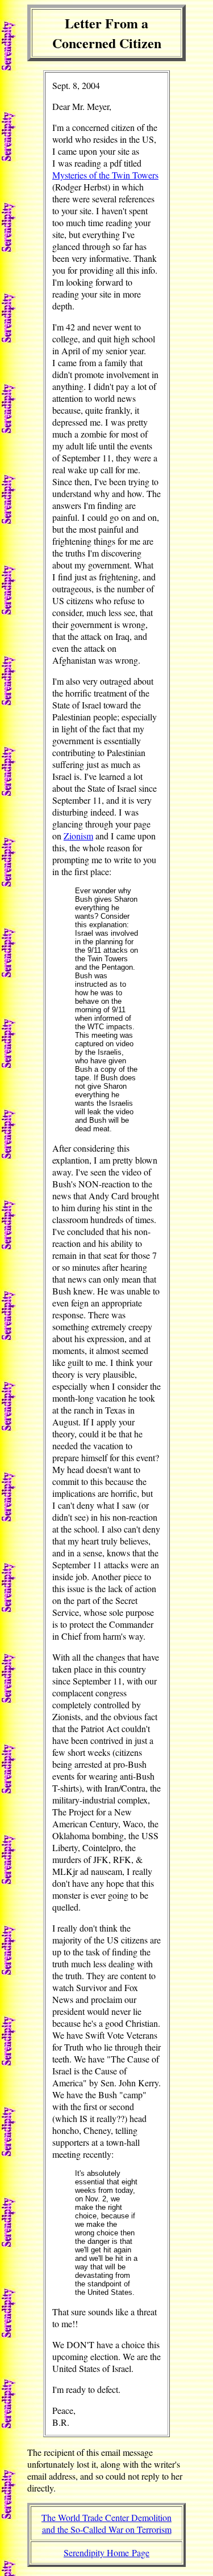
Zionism (78, 836)
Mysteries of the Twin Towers (105, 175)
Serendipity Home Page (106, 2552)
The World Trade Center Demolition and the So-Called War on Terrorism (106, 2523)
